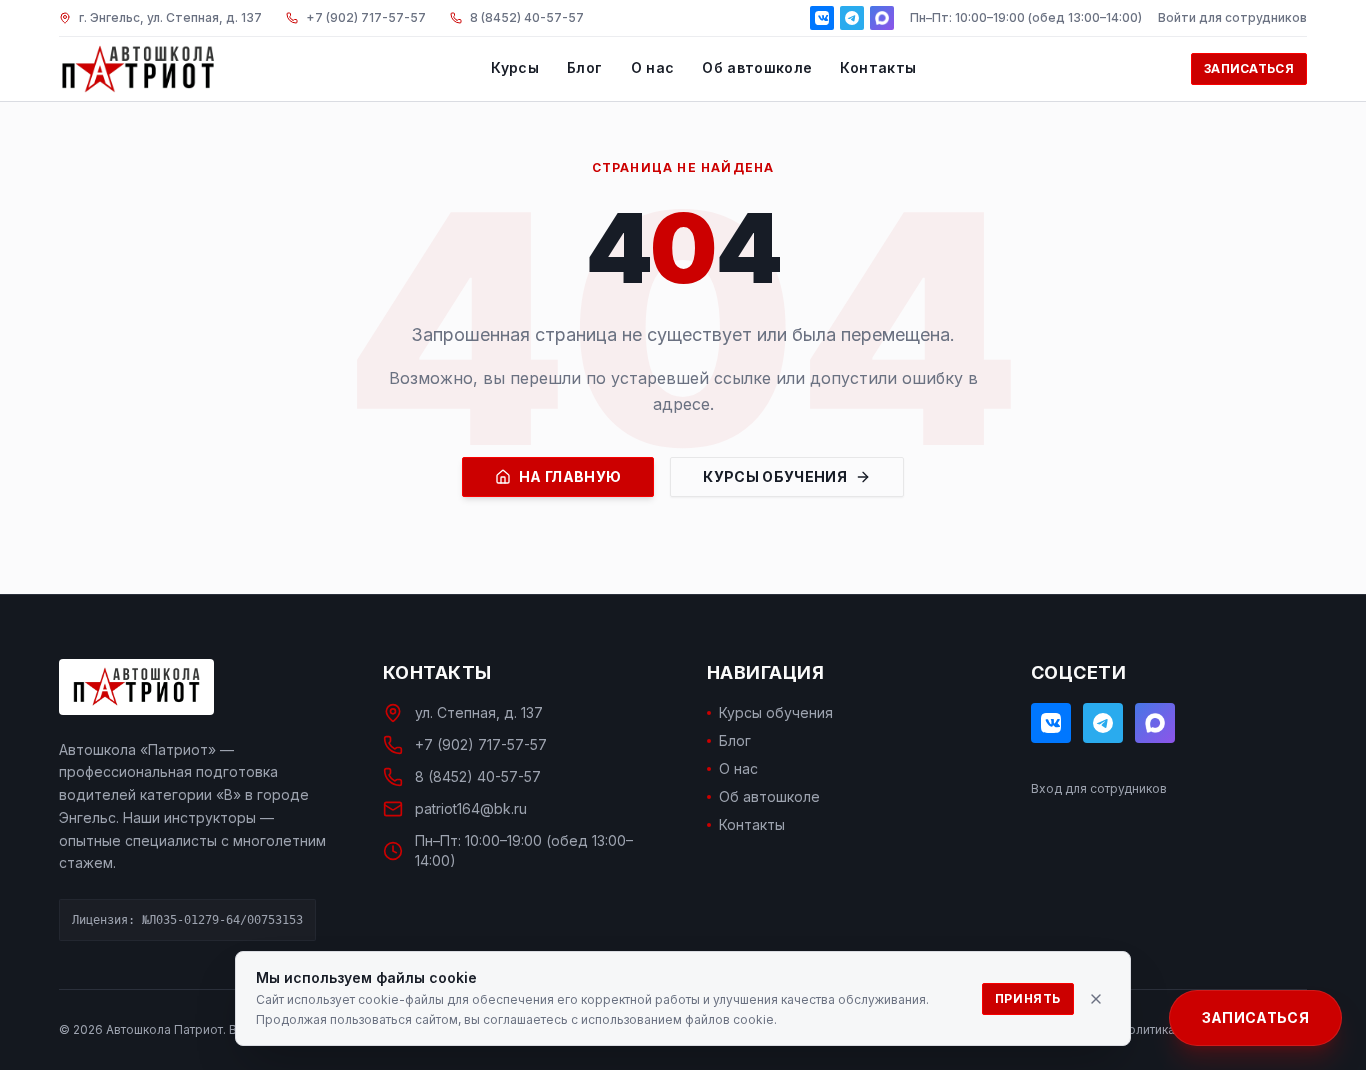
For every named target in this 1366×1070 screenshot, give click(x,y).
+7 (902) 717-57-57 (481, 744)
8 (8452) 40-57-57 (478, 776)
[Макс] (882, 18)
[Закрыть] (1096, 999)
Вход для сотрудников (1099, 788)
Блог (584, 67)
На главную (570, 476)
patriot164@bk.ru (471, 808)
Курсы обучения (775, 476)
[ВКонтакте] (822, 18)
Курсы (515, 67)
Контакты (878, 67)
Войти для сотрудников (1232, 17)
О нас (653, 67)
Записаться (1249, 68)
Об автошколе (757, 67)
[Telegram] (852, 18)
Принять (1028, 998)
